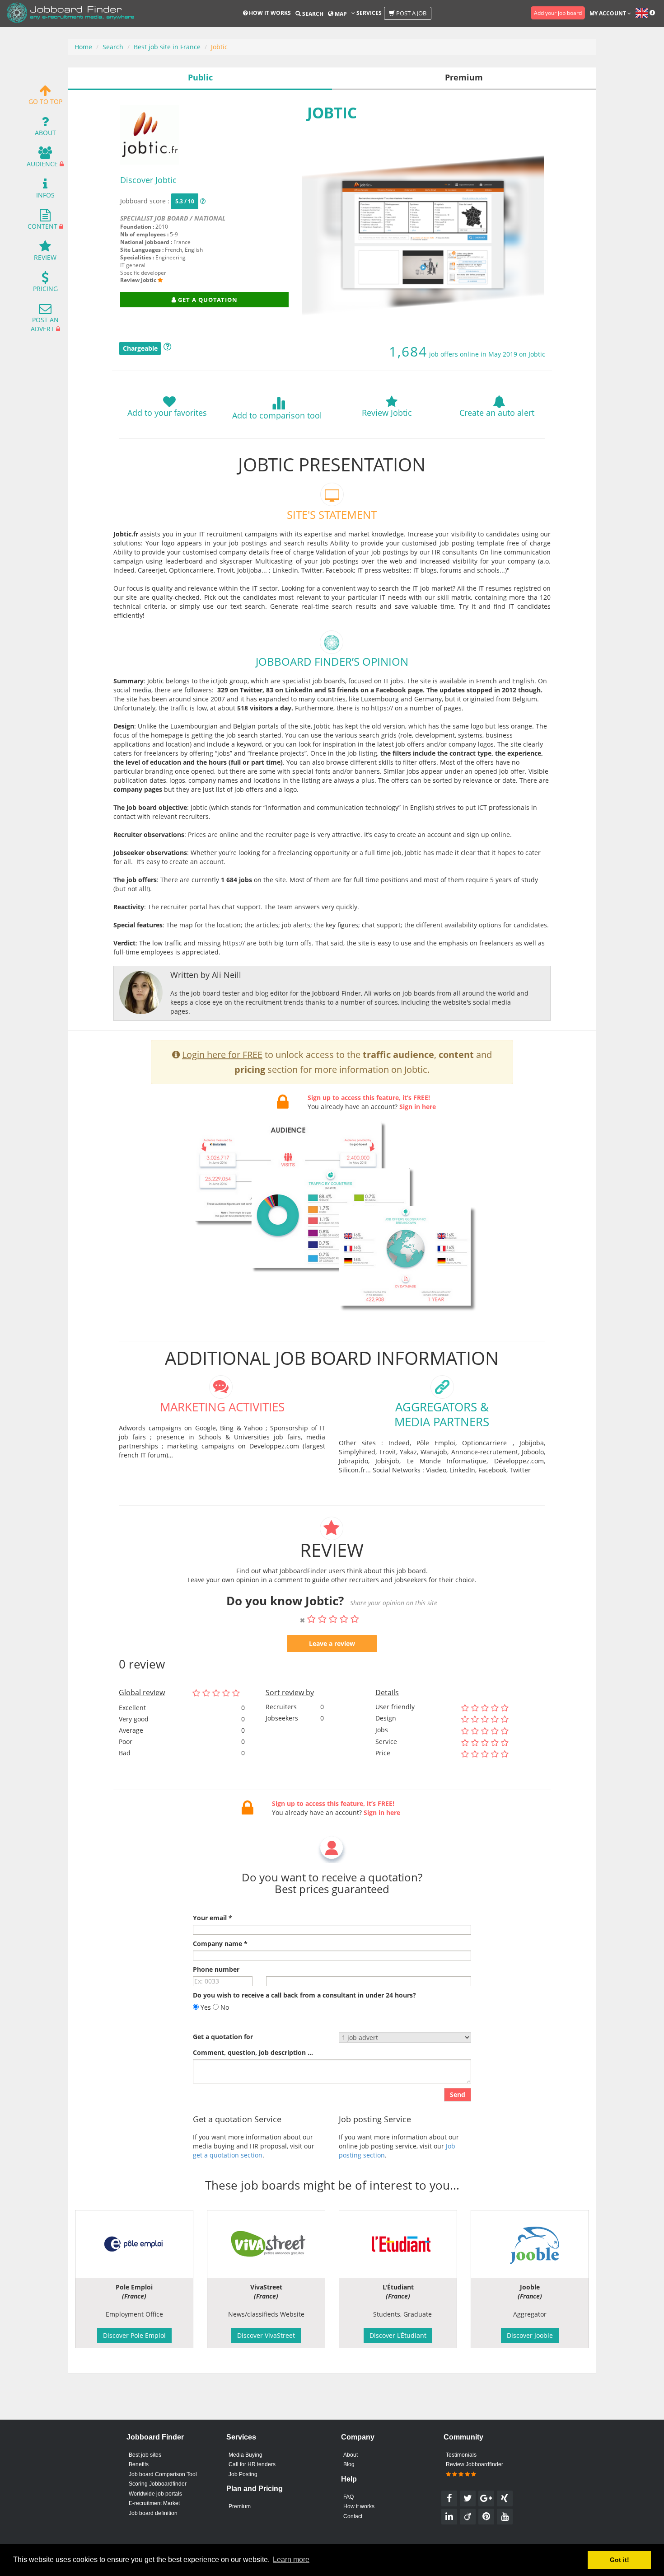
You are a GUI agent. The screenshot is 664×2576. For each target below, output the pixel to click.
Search (312, 14)
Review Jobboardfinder (475, 2464)
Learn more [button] (291, 2560)
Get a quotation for (223, 2037)
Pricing (45, 289)
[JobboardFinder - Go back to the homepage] (70, 14)
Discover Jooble (530, 2335)
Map (340, 14)
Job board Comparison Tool (163, 2474)
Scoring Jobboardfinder (158, 2484)
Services (368, 13)
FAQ (348, 2497)
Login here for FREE (222, 1055)
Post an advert (45, 324)
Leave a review (332, 1643)
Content (42, 226)
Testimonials (461, 2455)
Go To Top (45, 101)
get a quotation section (228, 2155)
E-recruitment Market (154, 2503)
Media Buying (245, 2455)
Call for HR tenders (252, 2464)
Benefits (139, 2464)
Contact (353, 2516)
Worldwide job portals (155, 2494)
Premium (240, 2506)
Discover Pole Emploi (134, 2335)
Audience (42, 164)
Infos (45, 195)
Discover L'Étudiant (398, 2335)
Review (45, 257)
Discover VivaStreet (266, 2335)
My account (608, 13)
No (224, 2007)
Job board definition (153, 2513)
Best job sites (145, 2455)
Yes (205, 2007)
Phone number (216, 1969)
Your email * (213, 1918)
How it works (269, 13)
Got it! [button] (620, 2560)
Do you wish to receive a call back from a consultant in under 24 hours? (304, 1995)
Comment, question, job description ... (253, 2052)
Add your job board (558, 13)
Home (83, 47)
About (45, 133)
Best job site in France (167, 47)
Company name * (220, 1944)
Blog (349, 2464)
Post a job (411, 13)
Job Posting (243, 2474)
